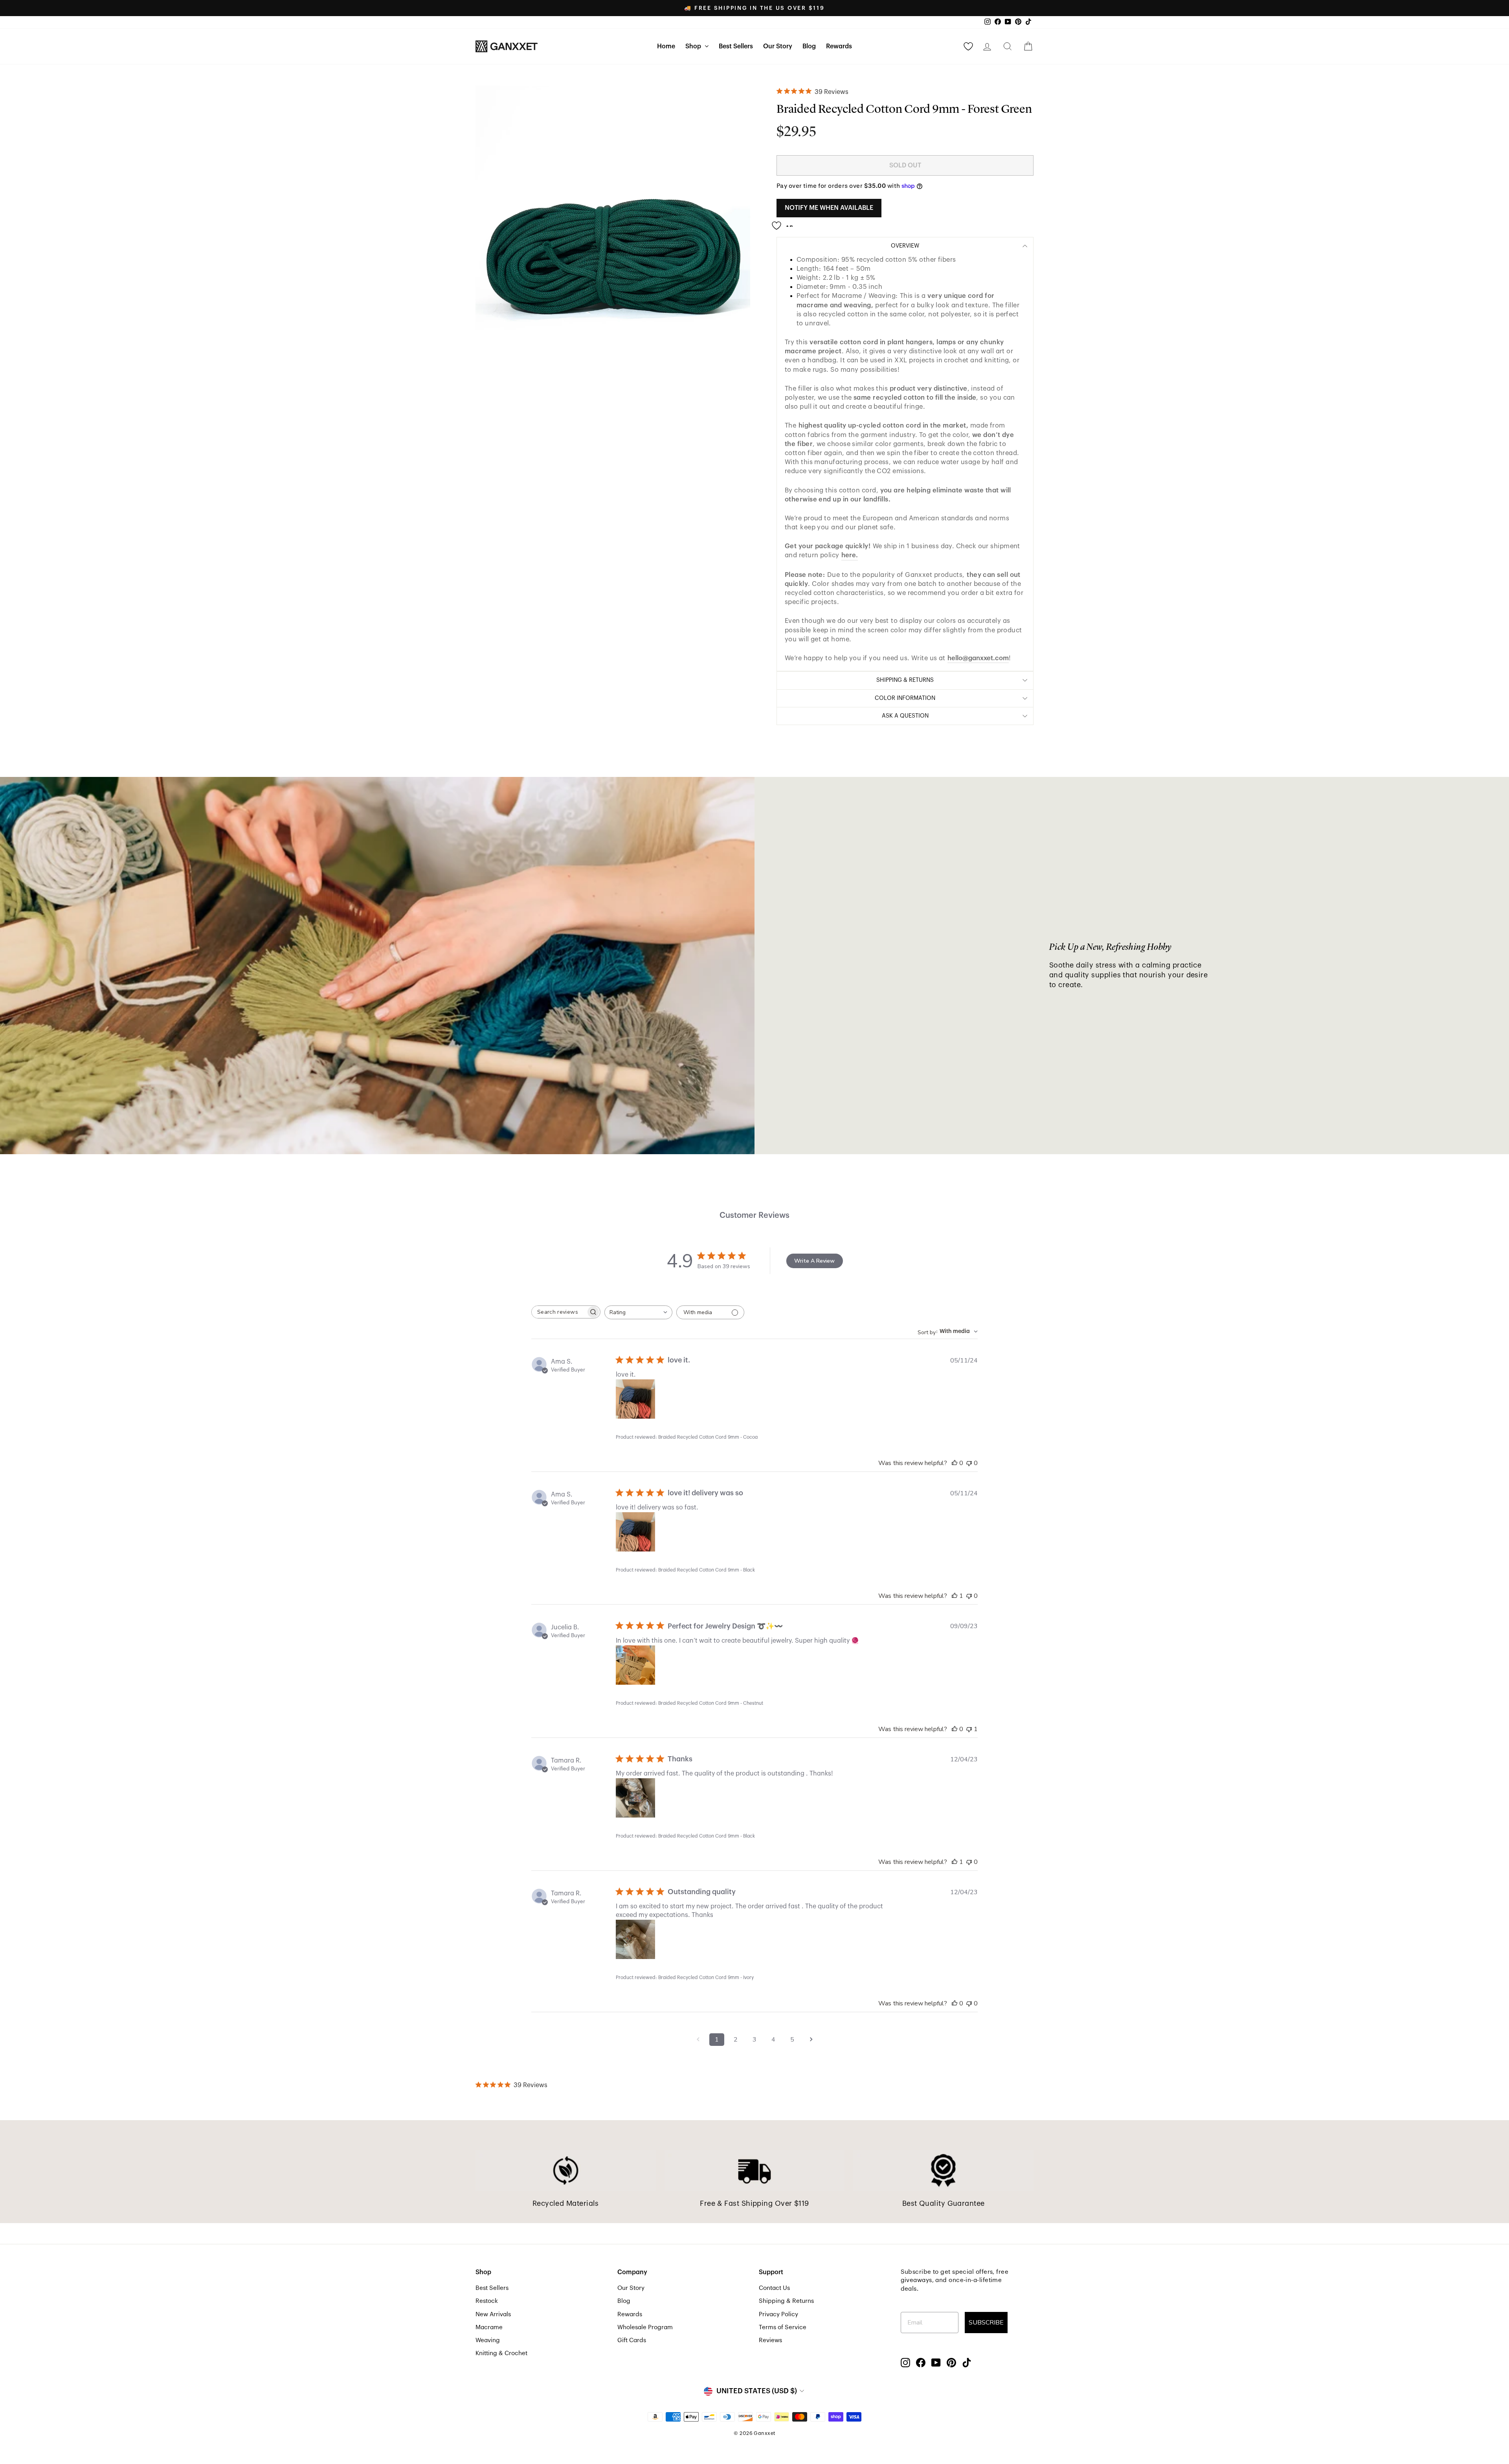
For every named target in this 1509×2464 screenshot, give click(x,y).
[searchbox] (559, 1312)
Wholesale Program (645, 2327)
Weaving (488, 2340)
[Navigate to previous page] (698, 2040)
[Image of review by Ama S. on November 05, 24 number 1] (635, 1399)
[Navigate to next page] (811, 2040)
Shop (694, 46)
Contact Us (774, 2288)
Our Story (778, 46)
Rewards (839, 46)
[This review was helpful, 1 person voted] (955, 1596)
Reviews (770, 2340)
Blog (809, 46)
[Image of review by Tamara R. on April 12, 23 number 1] (635, 1798)
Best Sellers (736, 46)
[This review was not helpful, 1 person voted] (969, 1729)
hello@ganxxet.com (978, 658)
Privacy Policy (778, 2314)
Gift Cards (632, 2340)
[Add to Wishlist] (785, 222)
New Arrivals (493, 2314)
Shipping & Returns (786, 2301)
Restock (487, 2301)
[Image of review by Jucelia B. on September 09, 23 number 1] (635, 1665)
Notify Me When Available (829, 208)
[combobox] (638, 1312)
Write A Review (814, 1261)
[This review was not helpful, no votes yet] (969, 1463)
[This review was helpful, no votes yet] (955, 1463)
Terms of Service (783, 2327)
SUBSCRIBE (986, 2323)
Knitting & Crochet (501, 2353)
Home (666, 46)
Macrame (489, 2327)
